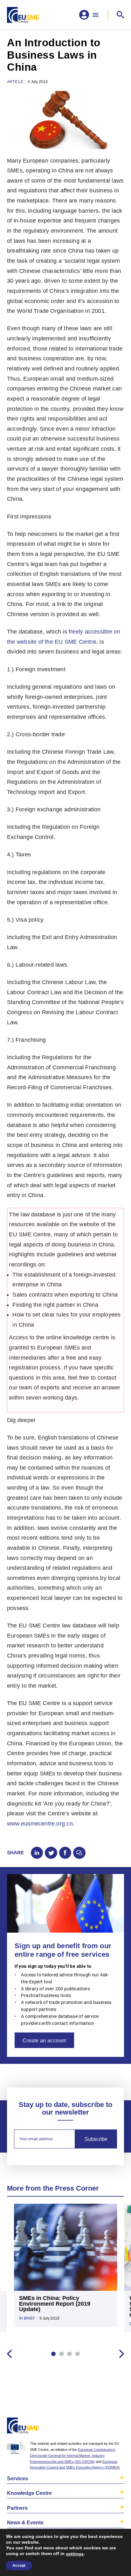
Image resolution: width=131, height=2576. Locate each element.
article (15, 82)
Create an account (44, 2040)
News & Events (25, 2522)
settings (75, 2554)
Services (17, 2478)
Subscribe (96, 2139)
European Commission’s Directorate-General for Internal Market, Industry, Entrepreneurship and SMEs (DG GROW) (73, 2456)
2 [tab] (61, 2354)
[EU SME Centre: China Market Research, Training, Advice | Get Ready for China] (23, 15)
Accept (19, 2566)
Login (118, 2427)
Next (122, 2354)
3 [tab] (69, 2354)
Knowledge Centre (29, 2493)
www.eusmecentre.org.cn (40, 1824)
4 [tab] (78, 2354)
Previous (9, 2354)
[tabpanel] (66, 2269)
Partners (17, 2508)
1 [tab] (53, 2354)
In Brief (27, 2318)
